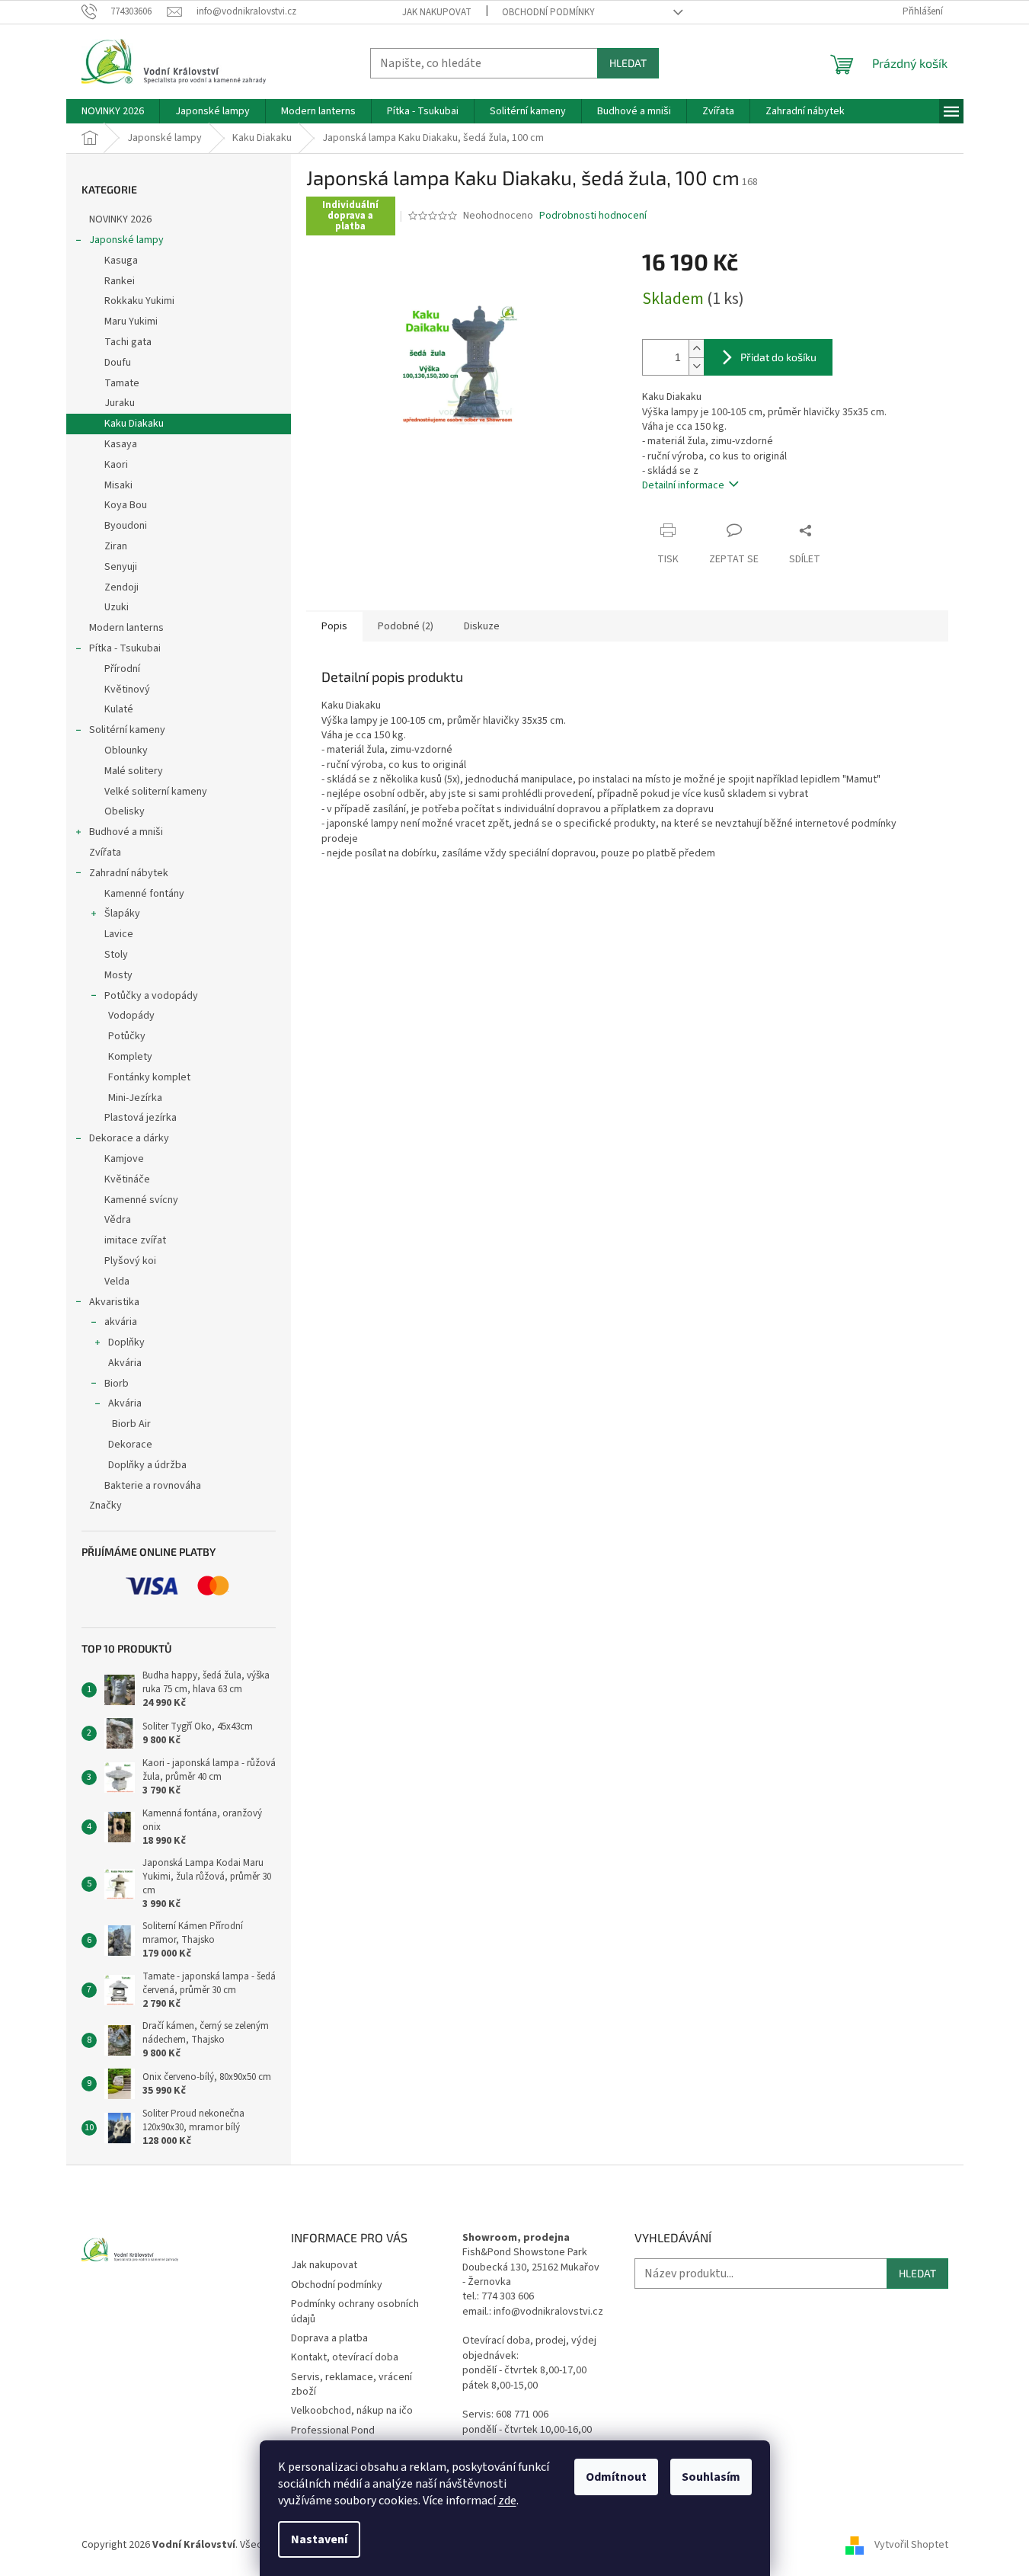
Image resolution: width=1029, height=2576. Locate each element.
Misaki (118, 485)
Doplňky (126, 1342)
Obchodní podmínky (548, 12)
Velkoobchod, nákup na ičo (352, 2411)
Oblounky (126, 750)
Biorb (117, 1384)
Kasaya (121, 444)
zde (507, 2501)
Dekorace (130, 1445)
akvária (121, 1322)
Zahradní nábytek (129, 873)
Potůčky (127, 1036)
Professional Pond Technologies (333, 2438)
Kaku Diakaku (134, 424)
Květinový (127, 690)
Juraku (120, 403)
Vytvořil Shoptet (911, 2545)
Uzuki (117, 607)
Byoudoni (126, 526)
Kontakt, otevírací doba (345, 2357)
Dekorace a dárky (129, 1138)
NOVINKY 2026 (120, 219)
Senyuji (121, 567)
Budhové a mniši (126, 832)
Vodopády (131, 1016)
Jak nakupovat (437, 12)
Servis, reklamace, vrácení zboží (352, 2384)
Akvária (125, 1363)
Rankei (120, 281)
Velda (117, 1282)
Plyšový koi (130, 1261)
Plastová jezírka (141, 1118)
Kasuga (121, 261)
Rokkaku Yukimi (139, 301)
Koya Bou (126, 505)
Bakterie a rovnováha (153, 1486)
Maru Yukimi (131, 322)
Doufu (118, 363)
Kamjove (124, 1159)
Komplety (130, 1057)
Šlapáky (122, 914)
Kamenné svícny (141, 1200)
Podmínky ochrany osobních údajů (355, 2311)
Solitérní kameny (127, 730)
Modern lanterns (126, 628)
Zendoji (121, 587)
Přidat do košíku (778, 357)
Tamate (122, 383)
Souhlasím (711, 2477)
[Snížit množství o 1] (696, 366)
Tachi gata (128, 342)
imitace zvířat (135, 1240)
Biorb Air (131, 1424)
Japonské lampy (126, 240)
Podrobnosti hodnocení (593, 216)
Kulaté (119, 709)
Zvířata (105, 853)
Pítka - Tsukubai (125, 648)
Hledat (628, 63)
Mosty (118, 975)
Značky (105, 1506)
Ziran (116, 546)
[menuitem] (113, 111)
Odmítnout (616, 2477)
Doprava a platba (329, 2338)
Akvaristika (114, 1302)
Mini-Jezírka (135, 1098)
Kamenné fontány (144, 894)
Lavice (119, 934)
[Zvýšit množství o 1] (696, 349)
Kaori (116, 465)
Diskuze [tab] (482, 626)
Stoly (116, 955)
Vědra (118, 1220)
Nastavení (319, 2539)
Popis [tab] (334, 626)
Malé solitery (134, 771)
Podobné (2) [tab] (406, 626)
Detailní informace (683, 485)
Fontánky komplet (149, 1077)
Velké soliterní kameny (156, 792)
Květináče (127, 1179)
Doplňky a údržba (147, 1465)
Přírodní (122, 669)
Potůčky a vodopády (151, 996)
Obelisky (125, 811)
